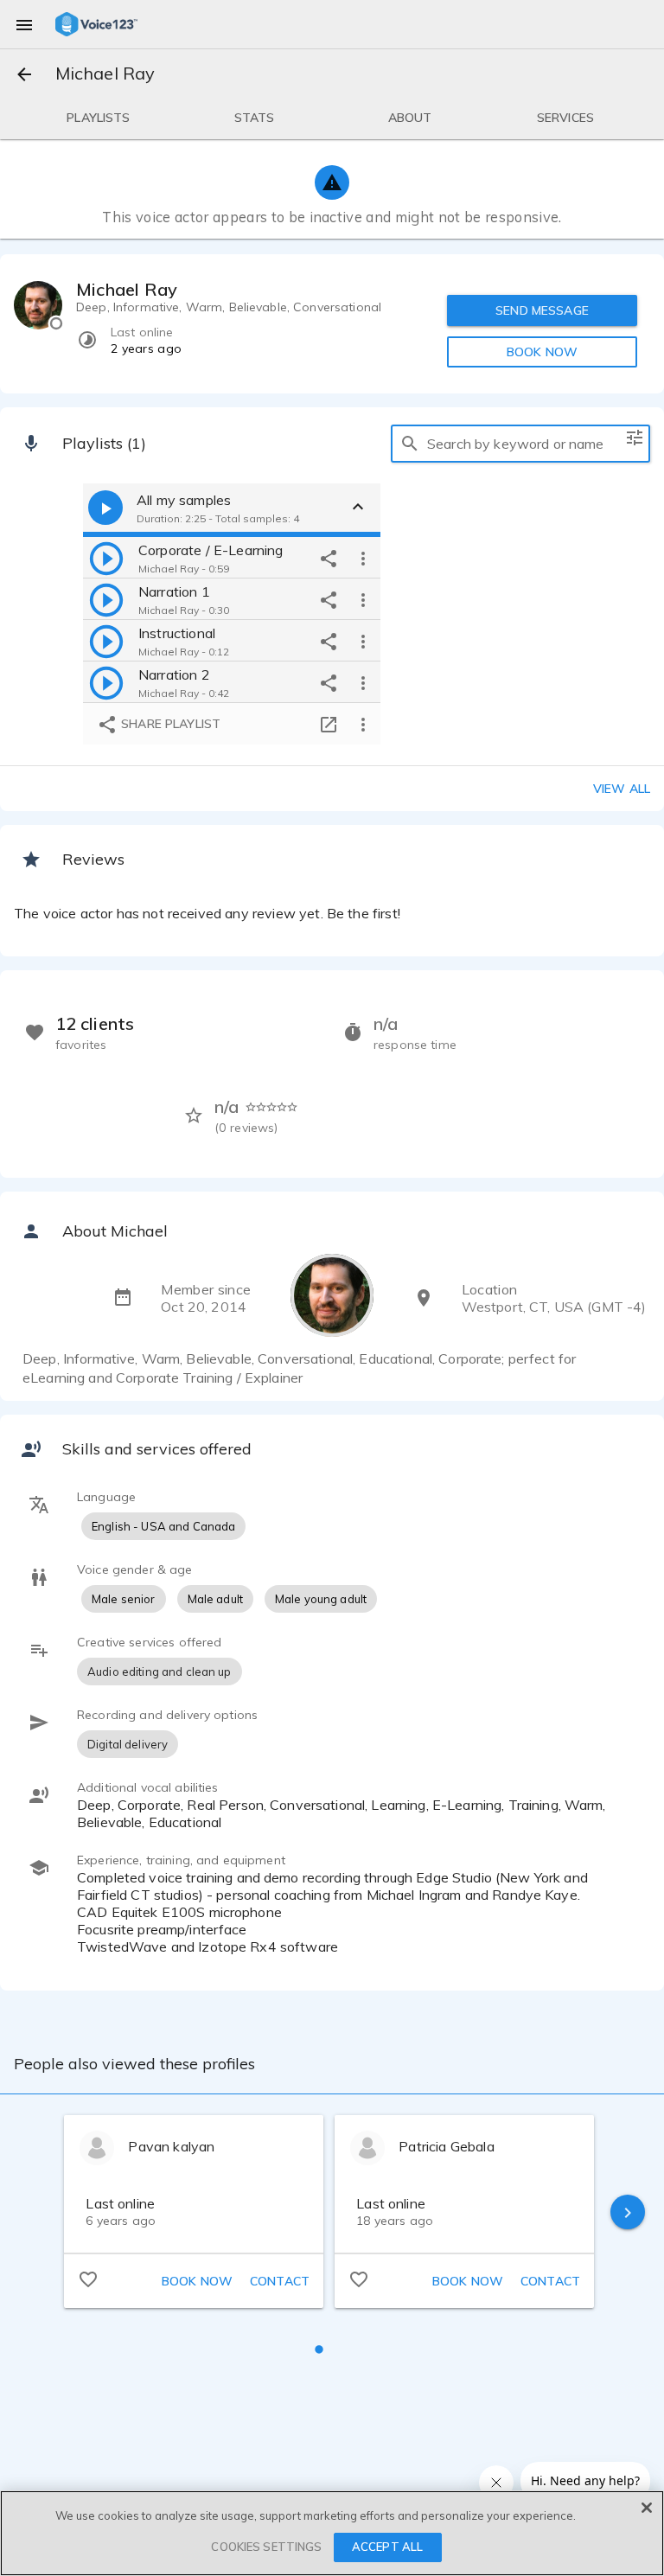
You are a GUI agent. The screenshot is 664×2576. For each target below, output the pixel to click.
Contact (280, 2281)
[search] (410, 444)
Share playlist (169, 724)
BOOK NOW (542, 352)
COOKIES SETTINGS (266, 2547)
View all (622, 789)
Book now (197, 2281)
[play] (106, 558)
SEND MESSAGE (542, 310)
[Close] (647, 2508)
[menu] (24, 24)
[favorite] (88, 2279)
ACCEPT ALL (387, 2547)
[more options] (363, 558)
